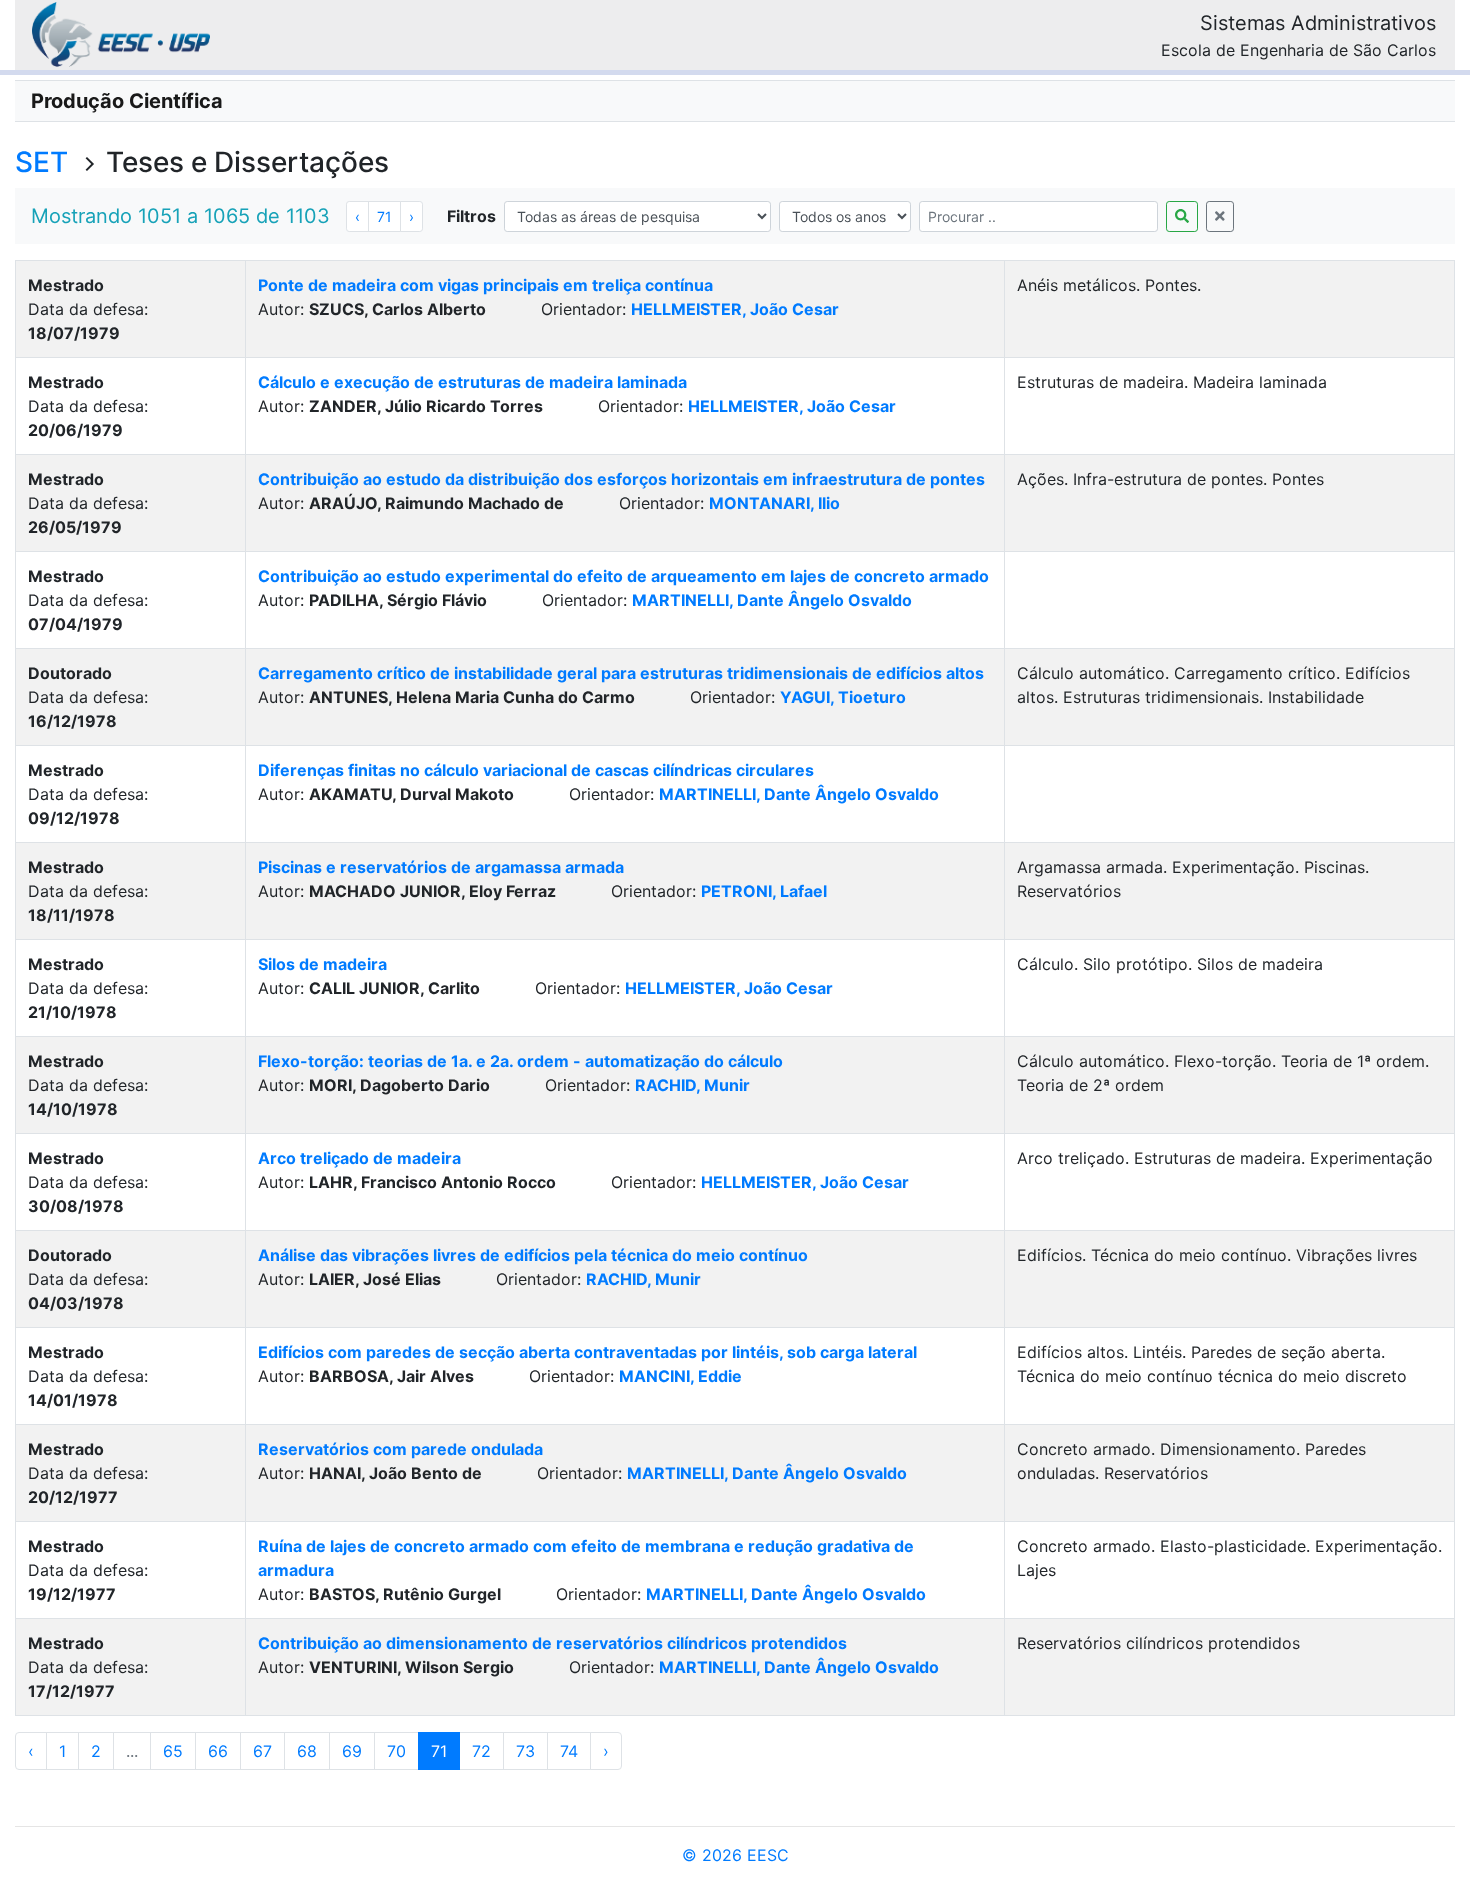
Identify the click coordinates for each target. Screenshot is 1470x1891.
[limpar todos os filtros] (1220, 215)
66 (218, 1751)
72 (481, 1751)
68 (307, 1751)
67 (262, 1751)
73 (525, 1751)
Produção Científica (127, 101)
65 (173, 1751)
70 (396, 1751)
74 (569, 1751)
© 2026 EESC (735, 1855)
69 (352, 1751)
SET (41, 162)
